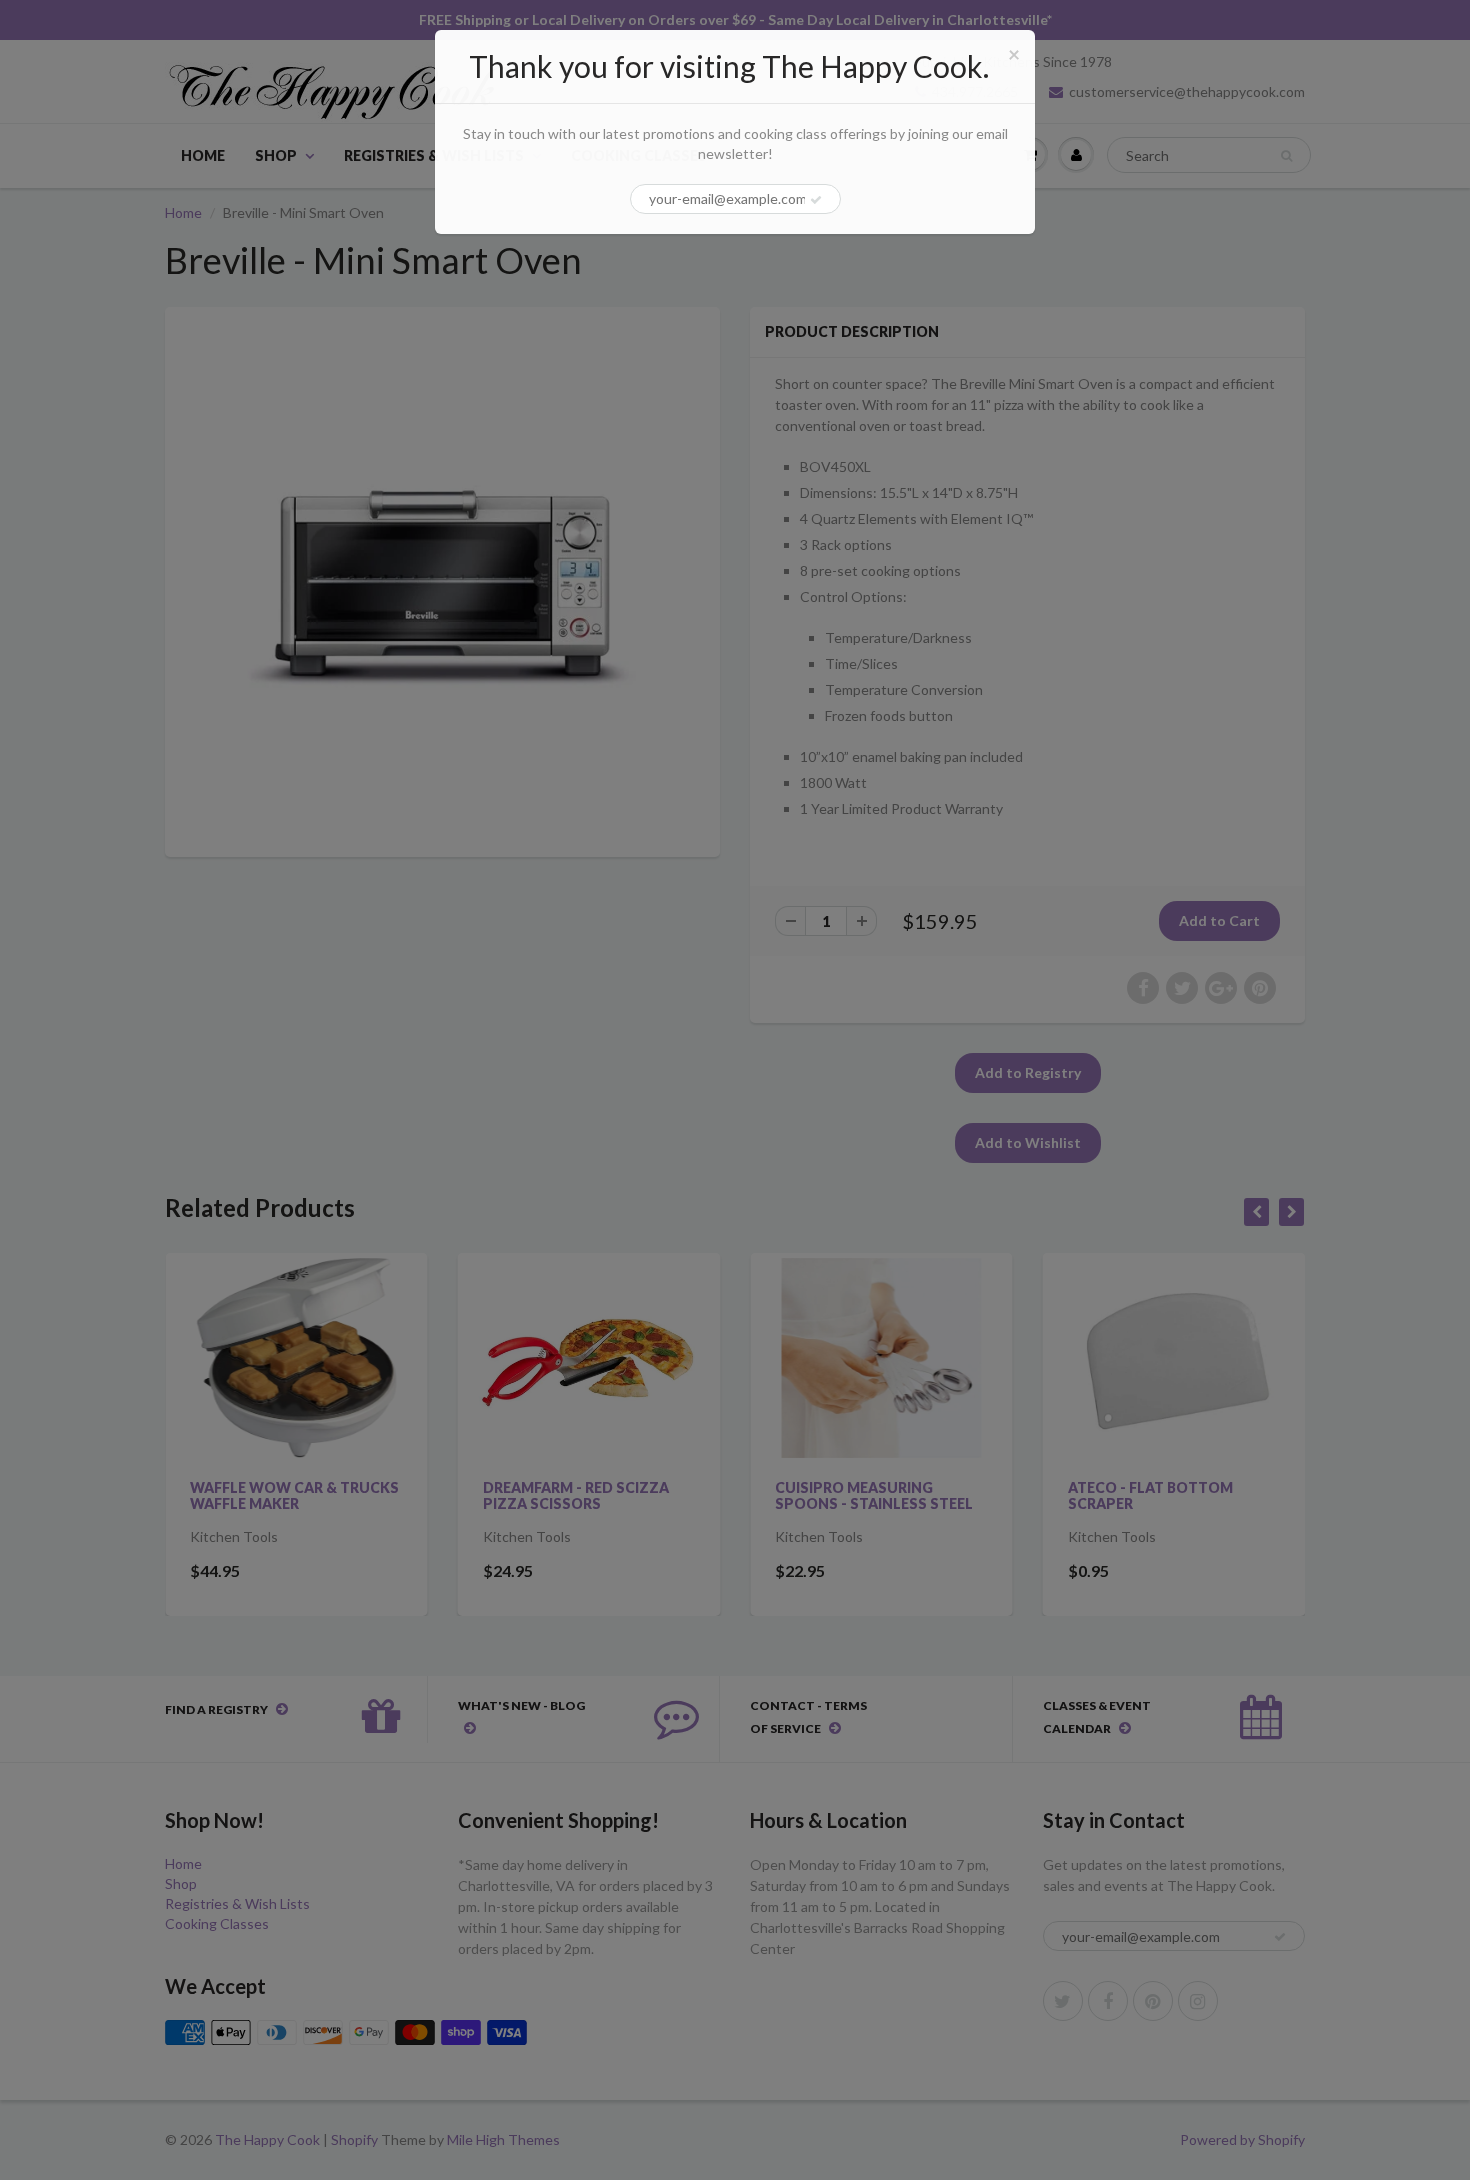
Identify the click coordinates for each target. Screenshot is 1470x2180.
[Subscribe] (816, 200)
